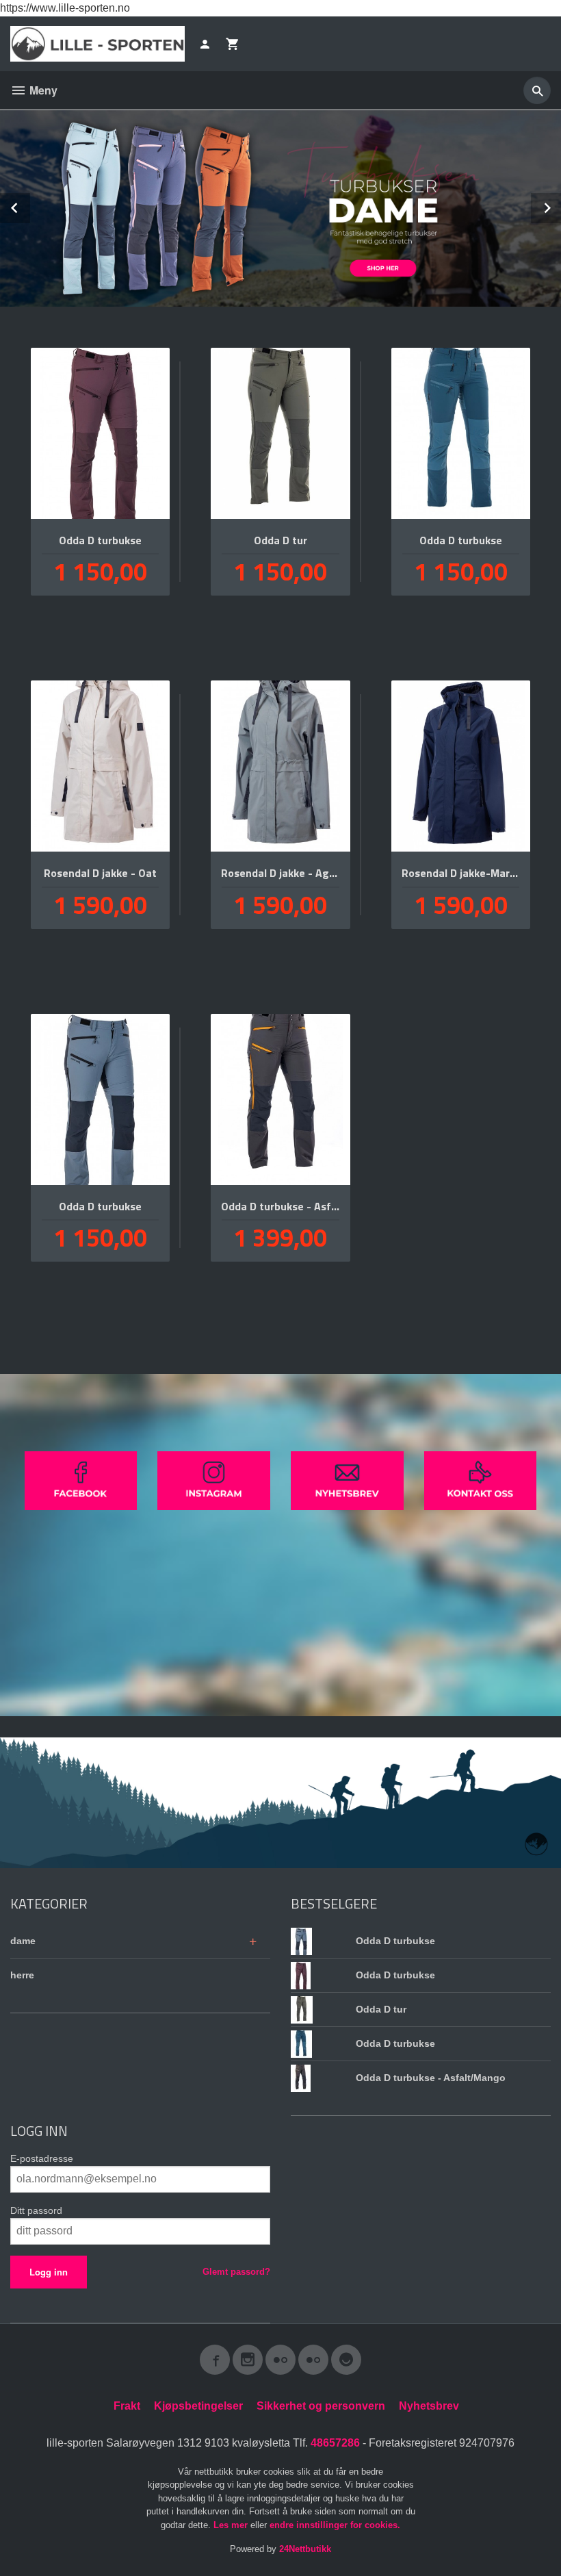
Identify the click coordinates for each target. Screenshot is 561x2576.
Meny (42, 90)
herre (22, 1975)
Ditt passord (36, 2210)
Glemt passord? (236, 2272)
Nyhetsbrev (429, 2406)
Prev (29, 206)
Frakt (127, 2406)
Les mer (232, 2525)
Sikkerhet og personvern (321, 2406)
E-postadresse (42, 2158)
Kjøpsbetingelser (198, 2406)
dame (23, 1941)
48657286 (335, 2443)
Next (560, 206)
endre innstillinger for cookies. (335, 2525)
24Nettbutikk (305, 2549)
